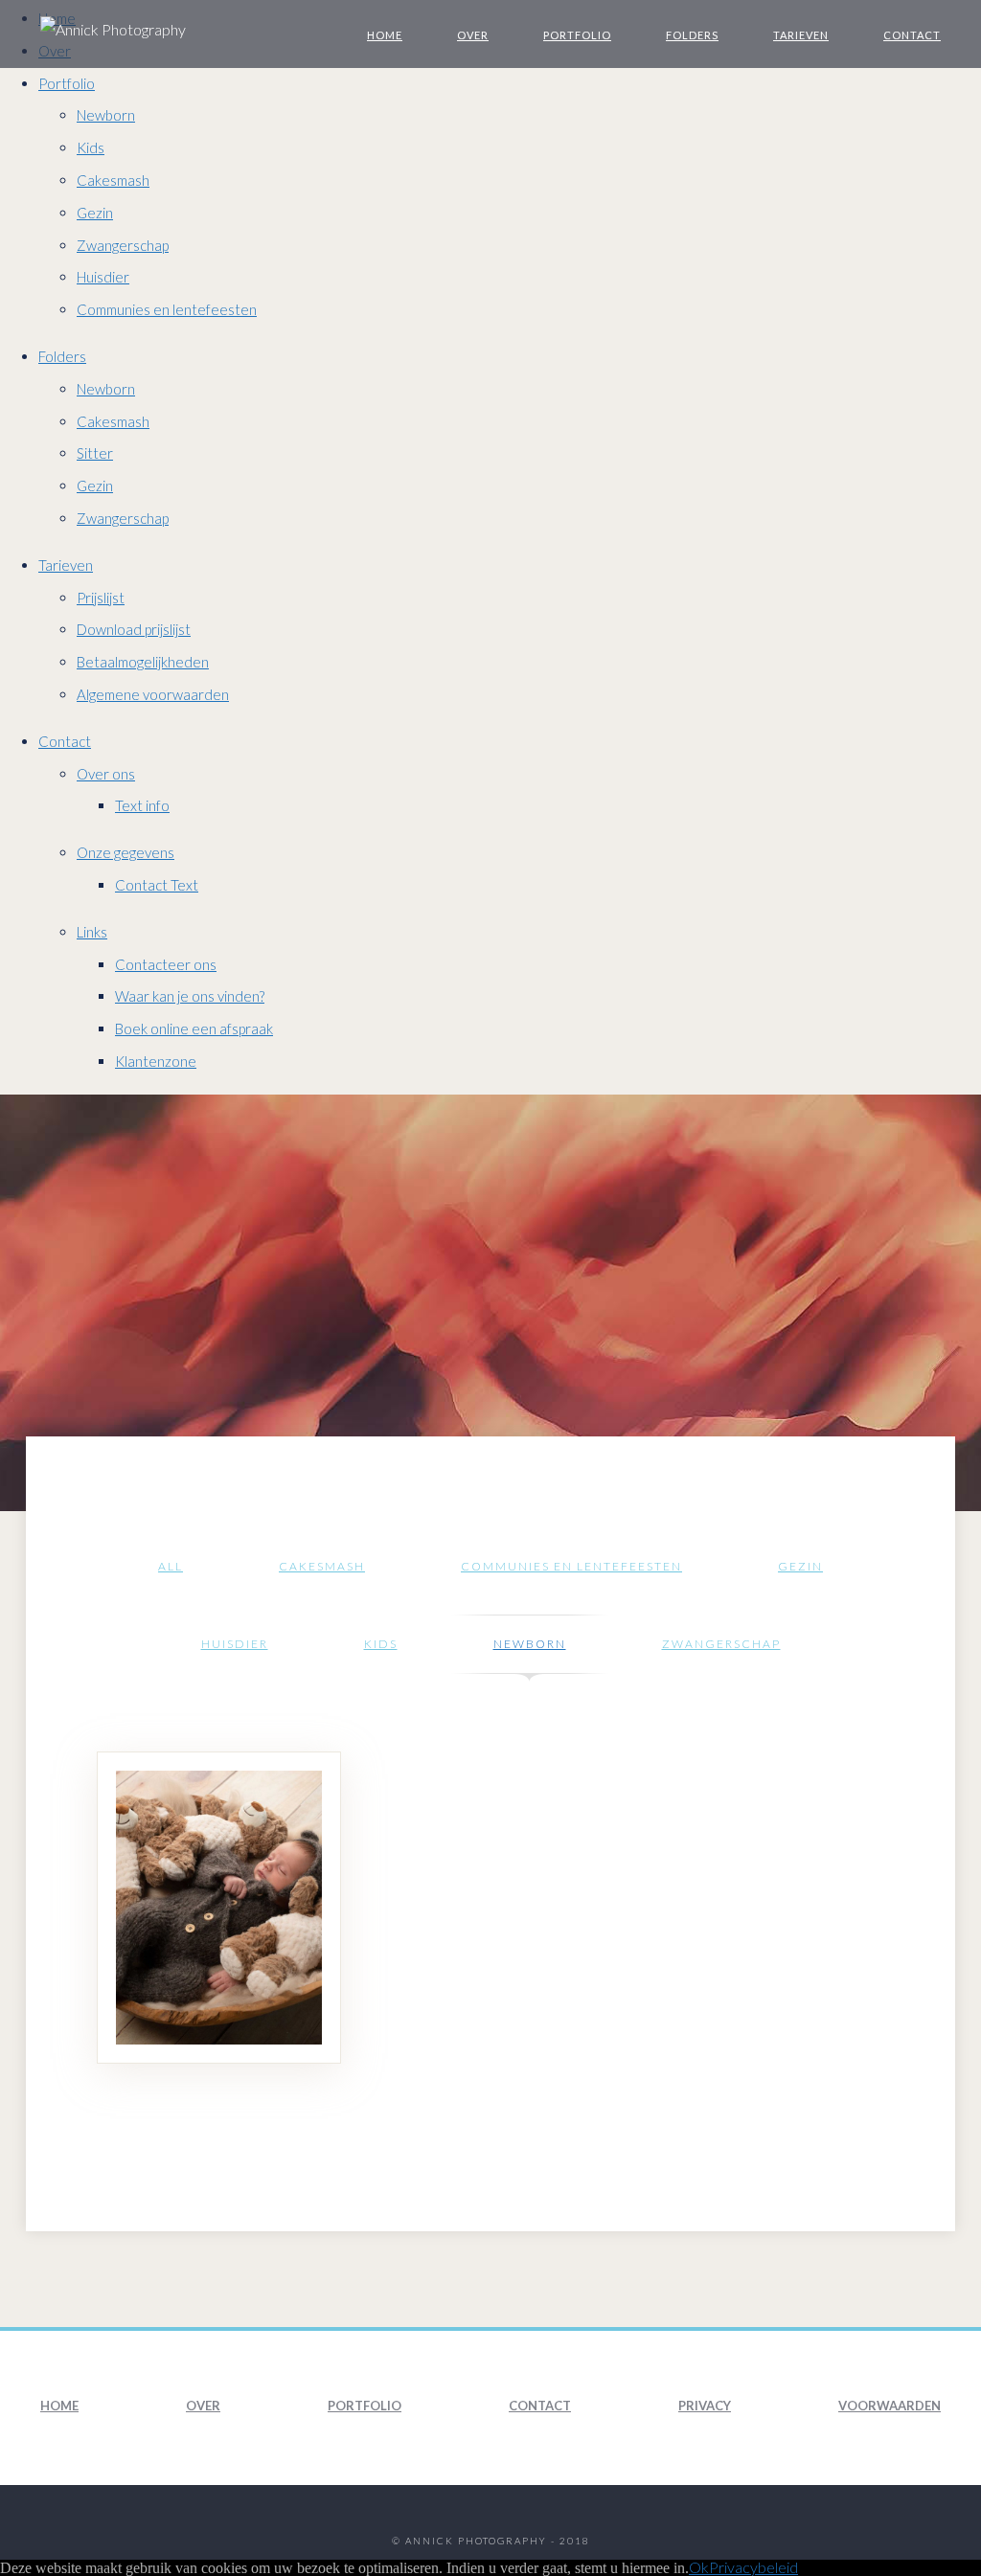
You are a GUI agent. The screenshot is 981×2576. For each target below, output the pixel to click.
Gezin (95, 213)
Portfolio (577, 35)
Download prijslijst (134, 629)
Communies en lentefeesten (167, 309)
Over (473, 35)
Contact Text (157, 885)
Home (385, 35)
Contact (912, 35)
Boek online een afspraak (194, 1028)
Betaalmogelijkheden (143, 662)
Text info (142, 805)
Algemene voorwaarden (153, 694)
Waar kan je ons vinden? (190, 996)
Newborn (106, 115)
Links (92, 932)
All (171, 1566)
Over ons (106, 774)
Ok (699, 2567)
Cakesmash (113, 180)
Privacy (705, 2406)
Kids (91, 147)
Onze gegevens (125, 852)
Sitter (95, 453)
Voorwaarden (890, 2406)
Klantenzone (156, 1061)
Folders (692, 35)
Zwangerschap (123, 245)
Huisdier (103, 277)
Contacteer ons (166, 964)
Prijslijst (101, 598)
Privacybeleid (753, 2567)
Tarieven (801, 35)
